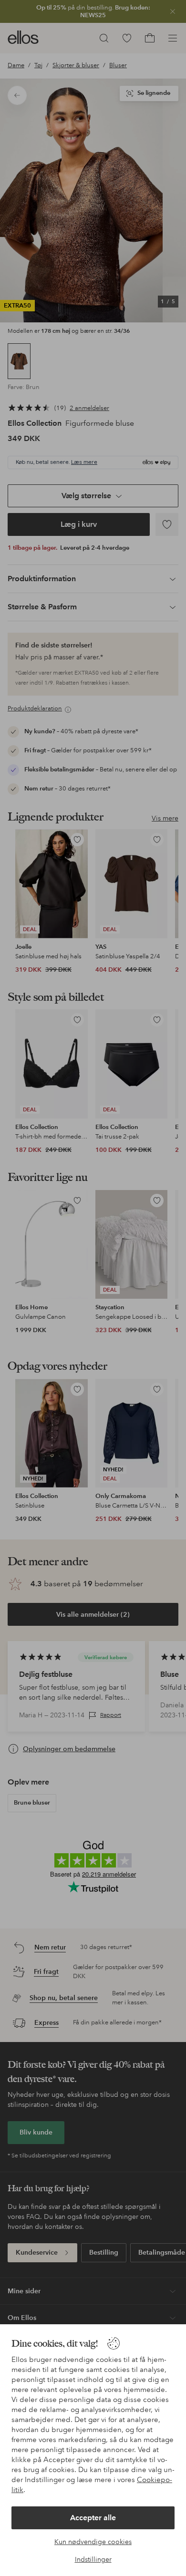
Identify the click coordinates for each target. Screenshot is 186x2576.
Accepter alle (93, 2518)
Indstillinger (93, 2559)
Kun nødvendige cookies (93, 2542)
